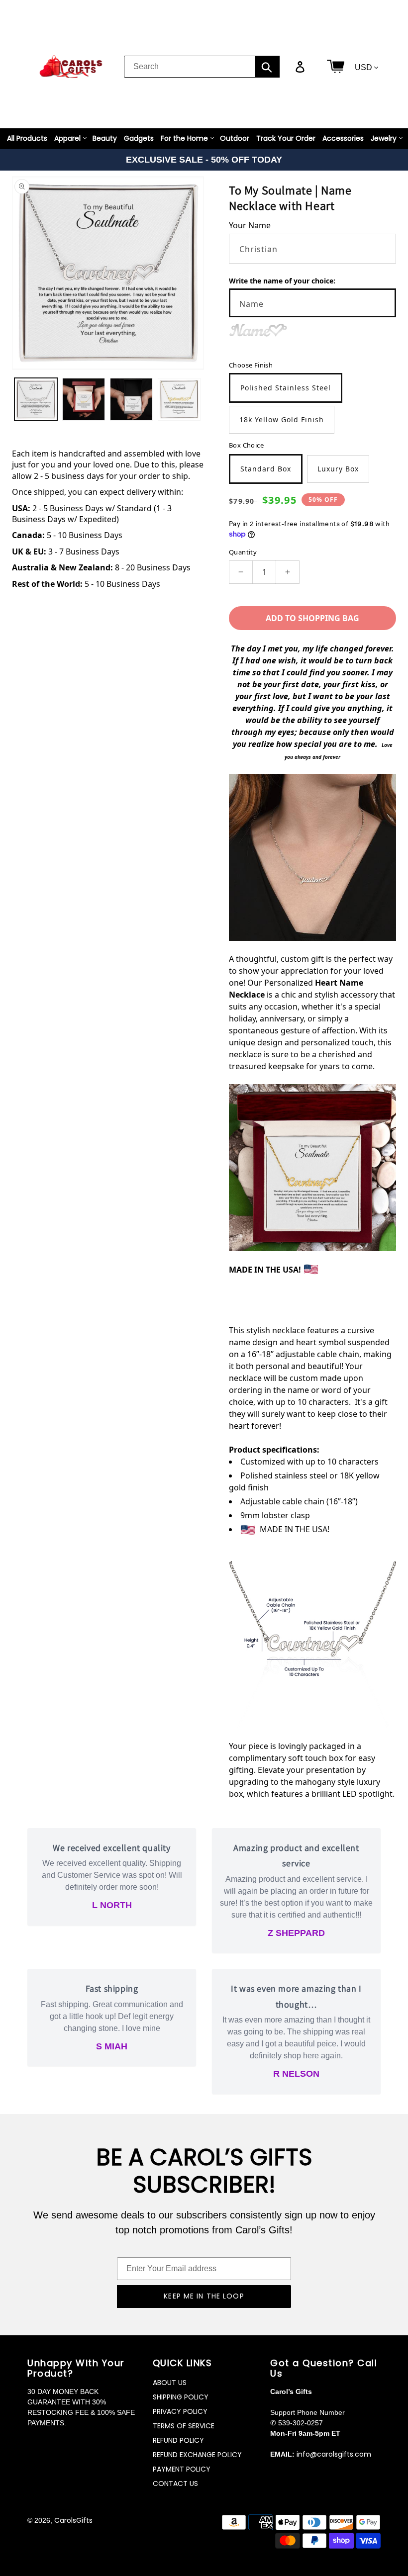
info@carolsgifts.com (334, 2454)
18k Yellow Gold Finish (282, 419)
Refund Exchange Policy (197, 2455)
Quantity (243, 552)
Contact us (175, 2484)
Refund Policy (178, 2440)
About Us (170, 2383)
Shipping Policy (181, 2397)
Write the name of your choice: (282, 281)
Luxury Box (338, 469)
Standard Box (266, 469)
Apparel (67, 138)
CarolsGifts (73, 2520)
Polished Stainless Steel (286, 388)
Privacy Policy (180, 2411)
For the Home (184, 138)
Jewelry (384, 138)
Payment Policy (182, 2469)
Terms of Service (184, 2426)
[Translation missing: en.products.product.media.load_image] (36, 399)
